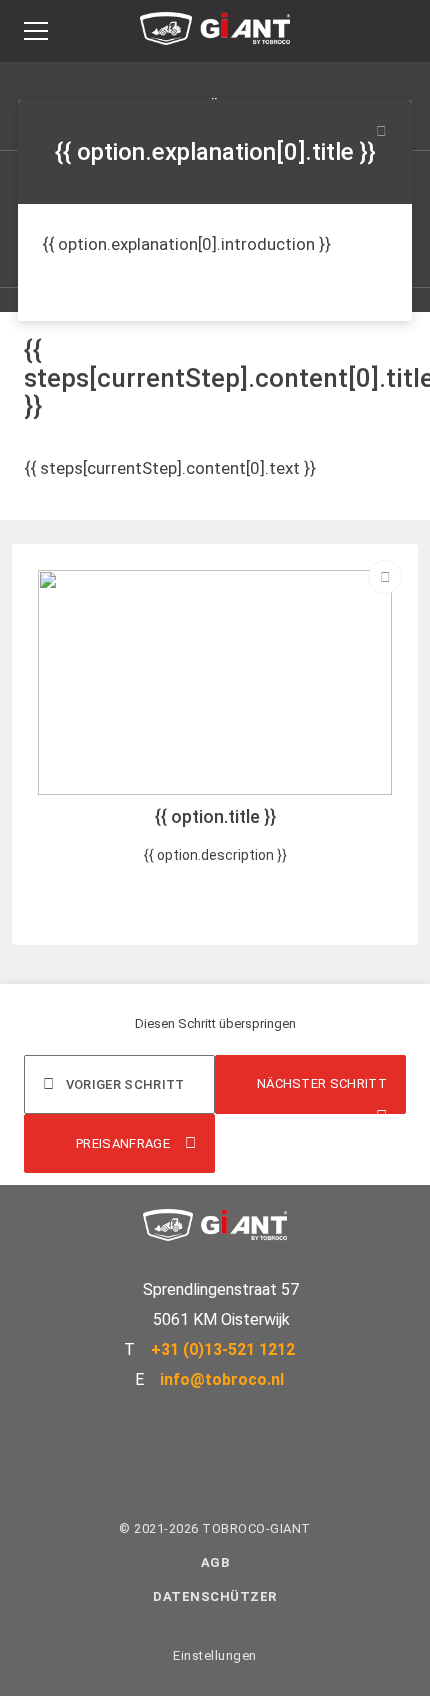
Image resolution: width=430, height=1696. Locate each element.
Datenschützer (215, 1596)
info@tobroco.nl (222, 1379)
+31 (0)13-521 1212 (223, 1349)
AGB (215, 1562)
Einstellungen (215, 1655)
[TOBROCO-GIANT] (215, 33)
